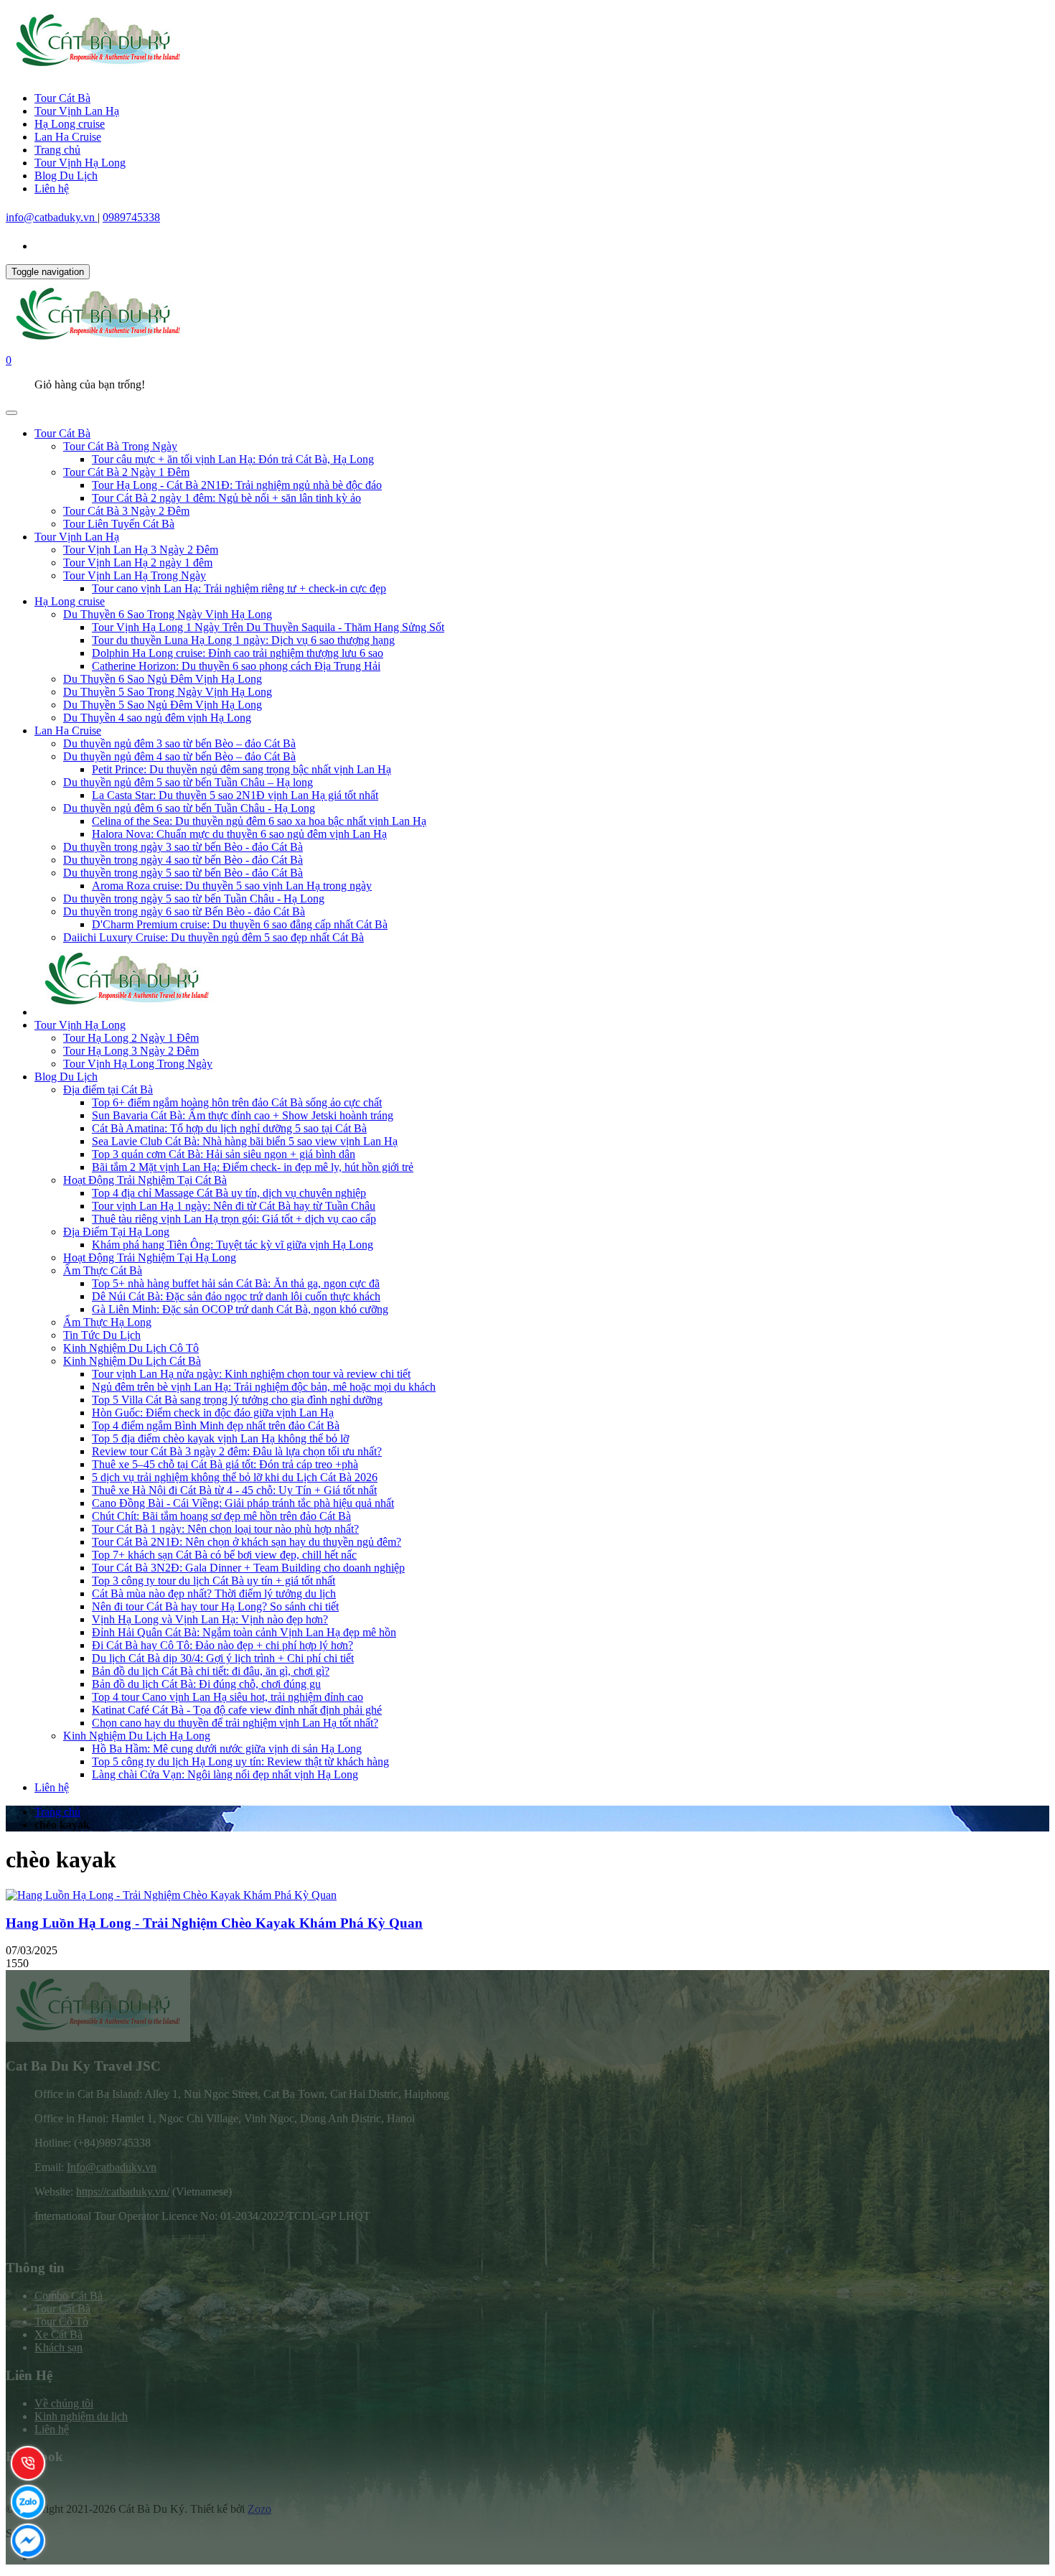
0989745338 (131, 217)
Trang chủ (57, 150)
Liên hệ (52, 188)
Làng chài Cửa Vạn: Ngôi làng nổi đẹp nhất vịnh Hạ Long (225, 1774)
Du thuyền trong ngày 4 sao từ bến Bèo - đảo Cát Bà (183, 860)
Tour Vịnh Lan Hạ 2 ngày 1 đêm (138, 563)
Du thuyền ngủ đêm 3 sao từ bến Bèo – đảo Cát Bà (179, 743)
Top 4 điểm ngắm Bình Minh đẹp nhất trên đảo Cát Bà (216, 1425)
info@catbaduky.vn (52, 217)
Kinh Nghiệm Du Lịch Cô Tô (131, 1348)
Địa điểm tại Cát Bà (108, 1089)
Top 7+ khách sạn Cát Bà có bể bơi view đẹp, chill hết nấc (224, 1555)
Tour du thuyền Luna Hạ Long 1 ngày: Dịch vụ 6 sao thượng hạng (243, 640)
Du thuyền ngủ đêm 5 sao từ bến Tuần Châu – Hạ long (188, 782)
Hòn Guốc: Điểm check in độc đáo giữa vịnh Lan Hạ (213, 1413)
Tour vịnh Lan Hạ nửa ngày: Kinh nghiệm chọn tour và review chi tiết (251, 1374)
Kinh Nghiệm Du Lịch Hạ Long (137, 1736)
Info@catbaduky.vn (112, 2167)
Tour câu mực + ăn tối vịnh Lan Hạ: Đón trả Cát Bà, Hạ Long (233, 459)
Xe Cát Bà (58, 2334)
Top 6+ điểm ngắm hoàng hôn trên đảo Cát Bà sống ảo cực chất (237, 1102)
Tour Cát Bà (62, 98)
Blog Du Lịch (66, 176)
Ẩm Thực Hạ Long (107, 1322)
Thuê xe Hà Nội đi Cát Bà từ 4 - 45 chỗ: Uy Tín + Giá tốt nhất (234, 1490)
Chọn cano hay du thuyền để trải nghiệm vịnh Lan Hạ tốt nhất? (235, 1723)
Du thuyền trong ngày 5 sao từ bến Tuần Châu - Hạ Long (194, 899)
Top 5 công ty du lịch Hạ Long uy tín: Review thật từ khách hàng (240, 1761)
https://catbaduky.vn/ (123, 2192)
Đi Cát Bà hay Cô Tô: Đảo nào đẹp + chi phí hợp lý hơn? (222, 1645)
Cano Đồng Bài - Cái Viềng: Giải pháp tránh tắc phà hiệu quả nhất (243, 1503)
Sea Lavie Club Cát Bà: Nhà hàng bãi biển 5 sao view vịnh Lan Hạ (245, 1141)
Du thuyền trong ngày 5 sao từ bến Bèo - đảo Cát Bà (183, 873)
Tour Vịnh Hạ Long (80, 163)
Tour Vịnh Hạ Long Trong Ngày (138, 1064)
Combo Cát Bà (69, 2296)
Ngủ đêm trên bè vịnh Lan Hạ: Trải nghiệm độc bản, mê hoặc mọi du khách (264, 1387)
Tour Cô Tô (61, 2321)
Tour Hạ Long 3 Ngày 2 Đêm (131, 1051)
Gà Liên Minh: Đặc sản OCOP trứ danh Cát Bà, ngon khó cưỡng (240, 1309)
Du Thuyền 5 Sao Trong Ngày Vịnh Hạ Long (168, 692)
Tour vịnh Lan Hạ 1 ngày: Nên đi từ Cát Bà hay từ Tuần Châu (234, 1206)
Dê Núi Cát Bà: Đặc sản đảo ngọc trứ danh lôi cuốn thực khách (236, 1296)
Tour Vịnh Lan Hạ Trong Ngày (135, 575)
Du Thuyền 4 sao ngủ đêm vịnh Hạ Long (157, 718)
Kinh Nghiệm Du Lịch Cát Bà (132, 1361)
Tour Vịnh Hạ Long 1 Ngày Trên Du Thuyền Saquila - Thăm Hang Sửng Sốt (268, 627)
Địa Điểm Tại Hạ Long (116, 1232)
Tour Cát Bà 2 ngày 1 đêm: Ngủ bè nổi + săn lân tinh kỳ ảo (226, 498)
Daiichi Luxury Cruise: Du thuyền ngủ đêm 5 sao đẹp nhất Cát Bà (214, 937)
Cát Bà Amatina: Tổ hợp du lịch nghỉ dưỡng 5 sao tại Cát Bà (229, 1128)
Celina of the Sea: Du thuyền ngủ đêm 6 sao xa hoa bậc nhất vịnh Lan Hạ (259, 821)
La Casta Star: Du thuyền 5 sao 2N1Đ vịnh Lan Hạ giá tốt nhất (235, 795)
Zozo (259, 2509)
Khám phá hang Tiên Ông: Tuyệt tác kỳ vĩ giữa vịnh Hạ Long (233, 1245)
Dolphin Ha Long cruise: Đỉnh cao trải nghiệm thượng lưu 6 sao (238, 653)
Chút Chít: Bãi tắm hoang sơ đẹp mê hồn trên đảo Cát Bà (221, 1516)
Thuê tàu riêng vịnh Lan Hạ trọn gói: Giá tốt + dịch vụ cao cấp (234, 1219)
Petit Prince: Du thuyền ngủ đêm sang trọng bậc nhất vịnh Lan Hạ (242, 769)
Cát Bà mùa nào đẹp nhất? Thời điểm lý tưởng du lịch (214, 1593)
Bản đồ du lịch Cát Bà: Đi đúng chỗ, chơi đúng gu (206, 1684)
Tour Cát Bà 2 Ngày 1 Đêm (126, 472)
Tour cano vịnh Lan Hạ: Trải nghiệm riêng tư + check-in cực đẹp (239, 588)
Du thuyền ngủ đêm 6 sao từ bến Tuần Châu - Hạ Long (189, 808)
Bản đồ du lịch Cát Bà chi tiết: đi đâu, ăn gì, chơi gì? (211, 1671)
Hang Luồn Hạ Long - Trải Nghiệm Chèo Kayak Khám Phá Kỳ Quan (214, 1923)
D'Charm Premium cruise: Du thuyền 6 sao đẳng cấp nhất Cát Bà (240, 924)
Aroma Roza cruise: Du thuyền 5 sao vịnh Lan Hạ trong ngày (232, 886)
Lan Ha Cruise (68, 137)
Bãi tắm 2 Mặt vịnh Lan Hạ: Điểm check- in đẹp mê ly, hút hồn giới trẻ (253, 1167)
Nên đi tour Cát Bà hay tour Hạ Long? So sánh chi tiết (215, 1606)
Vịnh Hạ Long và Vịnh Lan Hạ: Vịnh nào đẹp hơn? (210, 1619)
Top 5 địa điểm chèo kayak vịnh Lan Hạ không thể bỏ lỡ (220, 1438)
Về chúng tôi (64, 2403)
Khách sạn (58, 2347)
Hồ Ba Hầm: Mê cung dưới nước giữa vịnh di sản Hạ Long (227, 1749)
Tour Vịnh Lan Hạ (77, 111)
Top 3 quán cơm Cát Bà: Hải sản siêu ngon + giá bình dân (224, 1154)
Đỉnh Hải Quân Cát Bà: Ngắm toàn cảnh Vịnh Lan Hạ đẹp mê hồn (244, 1632)
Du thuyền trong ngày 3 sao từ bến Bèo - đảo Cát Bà (183, 847)
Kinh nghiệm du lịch (81, 2416)
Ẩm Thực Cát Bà (103, 1270)
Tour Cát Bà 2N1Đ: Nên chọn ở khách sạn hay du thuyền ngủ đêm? (247, 1542)
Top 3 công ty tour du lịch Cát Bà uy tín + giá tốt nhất (214, 1581)
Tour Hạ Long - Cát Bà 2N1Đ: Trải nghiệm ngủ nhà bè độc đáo (237, 485)
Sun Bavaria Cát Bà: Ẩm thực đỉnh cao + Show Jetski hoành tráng (243, 1115)
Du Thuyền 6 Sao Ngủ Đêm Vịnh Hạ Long (163, 679)
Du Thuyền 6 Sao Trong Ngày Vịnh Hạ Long (168, 614)
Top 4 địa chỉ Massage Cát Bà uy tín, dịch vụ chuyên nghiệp (229, 1193)
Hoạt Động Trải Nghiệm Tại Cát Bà (145, 1180)
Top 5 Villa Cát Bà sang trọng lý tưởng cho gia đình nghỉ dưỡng (237, 1400)
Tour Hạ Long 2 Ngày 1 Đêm (131, 1038)
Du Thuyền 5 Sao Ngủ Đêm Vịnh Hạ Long (163, 705)
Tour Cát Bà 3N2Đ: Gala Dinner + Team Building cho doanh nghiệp (248, 1568)
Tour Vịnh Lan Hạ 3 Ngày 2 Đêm (141, 550)
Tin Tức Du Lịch (102, 1335)
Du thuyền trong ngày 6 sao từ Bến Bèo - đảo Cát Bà (184, 911)
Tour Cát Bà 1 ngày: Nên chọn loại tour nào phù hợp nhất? (225, 1529)
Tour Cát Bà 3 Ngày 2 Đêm (126, 511)
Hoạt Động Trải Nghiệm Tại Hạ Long (150, 1257)
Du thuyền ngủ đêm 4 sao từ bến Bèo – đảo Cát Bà (179, 756)
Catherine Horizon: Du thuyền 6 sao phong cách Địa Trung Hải (236, 666)
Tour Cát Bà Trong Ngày (120, 446)
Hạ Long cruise (70, 124)
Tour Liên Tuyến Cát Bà (119, 524)
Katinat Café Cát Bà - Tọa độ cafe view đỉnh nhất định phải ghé (237, 1710)
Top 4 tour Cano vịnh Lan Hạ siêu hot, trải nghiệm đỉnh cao (228, 1697)
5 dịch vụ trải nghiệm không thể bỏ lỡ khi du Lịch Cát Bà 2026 (235, 1477)
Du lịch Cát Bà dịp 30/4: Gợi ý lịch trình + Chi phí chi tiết (223, 1658)
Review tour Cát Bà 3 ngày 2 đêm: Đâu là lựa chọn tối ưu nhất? (237, 1451)
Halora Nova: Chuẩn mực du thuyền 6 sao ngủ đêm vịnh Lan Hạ (239, 834)
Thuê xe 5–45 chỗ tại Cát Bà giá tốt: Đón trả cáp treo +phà (225, 1464)
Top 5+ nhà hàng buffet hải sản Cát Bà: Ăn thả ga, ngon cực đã (236, 1283)
